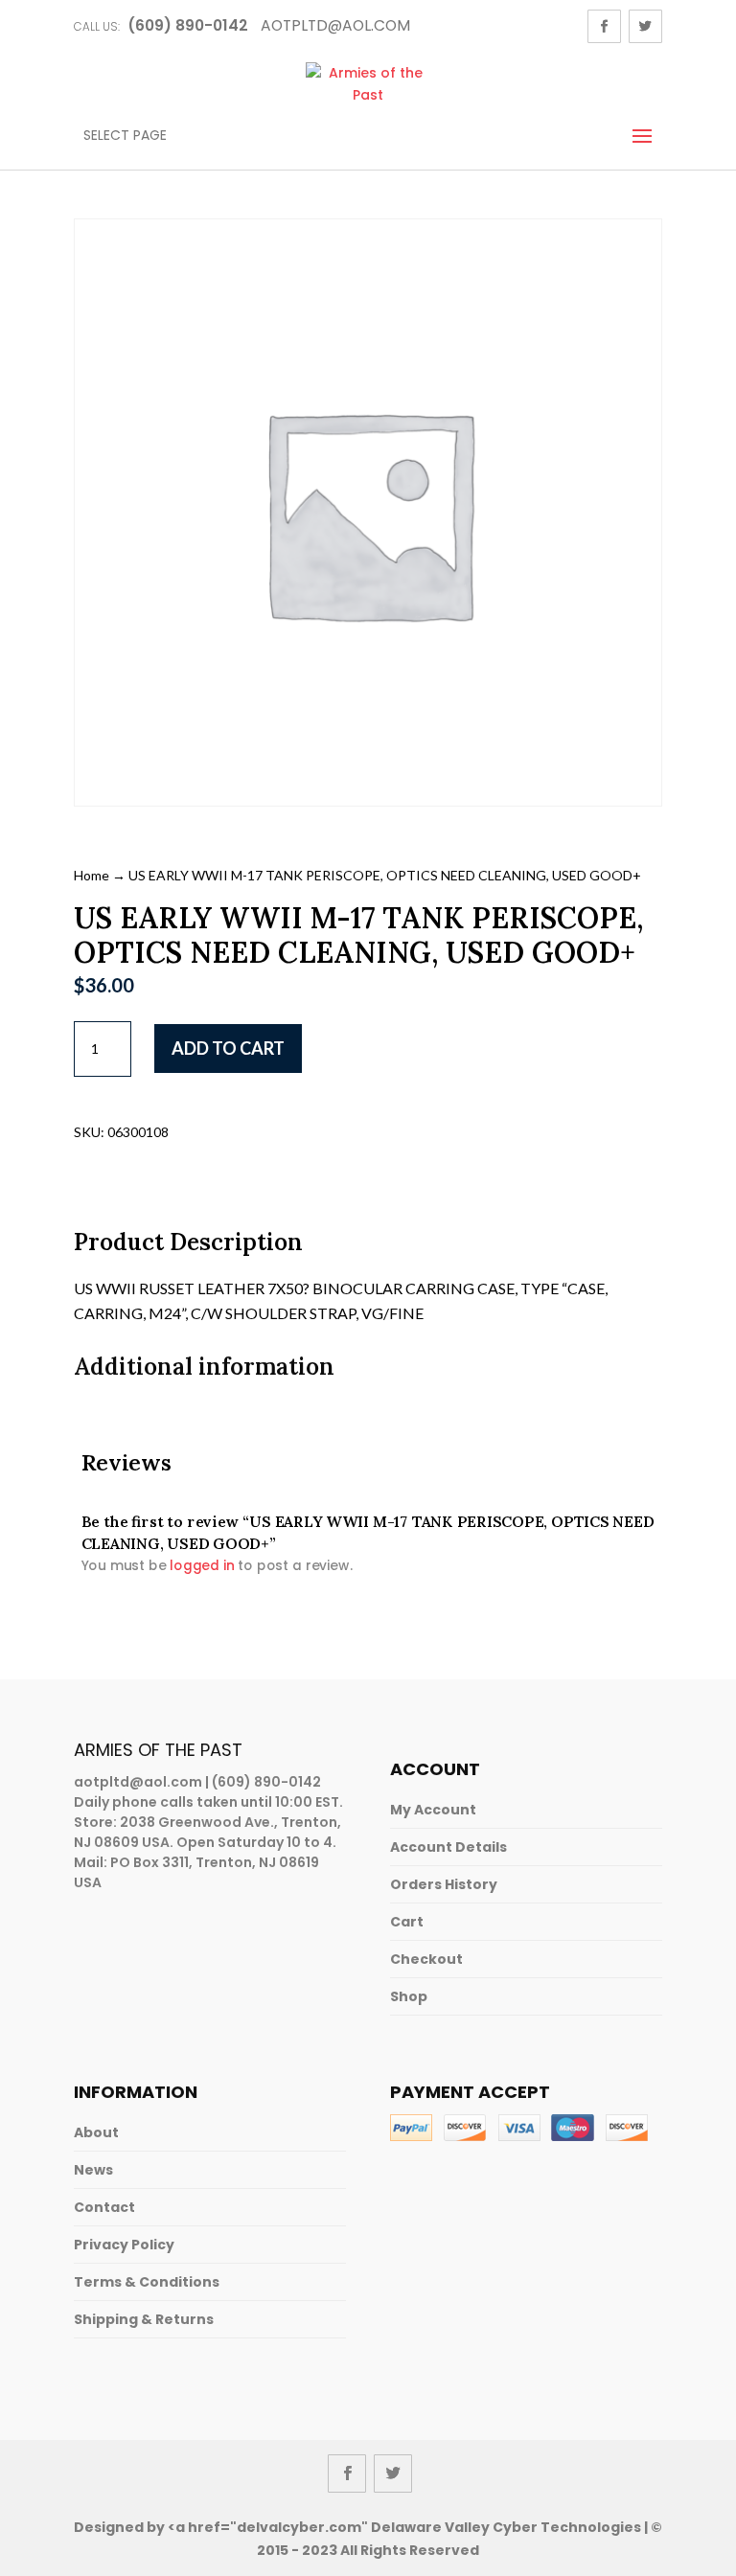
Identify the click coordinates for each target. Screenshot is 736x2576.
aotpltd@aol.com (138, 1782)
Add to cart (228, 1048)
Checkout (426, 1959)
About (96, 2132)
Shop (409, 1996)
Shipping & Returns (144, 2319)
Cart (407, 1922)
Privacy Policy (124, 2245)
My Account (433, 1810)
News (93, 2170)
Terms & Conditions (147, 2282)
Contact (104, 2207)
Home (92, 875)
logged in (202, 1565)
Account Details (448, 1847)
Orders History (444, 1884)
